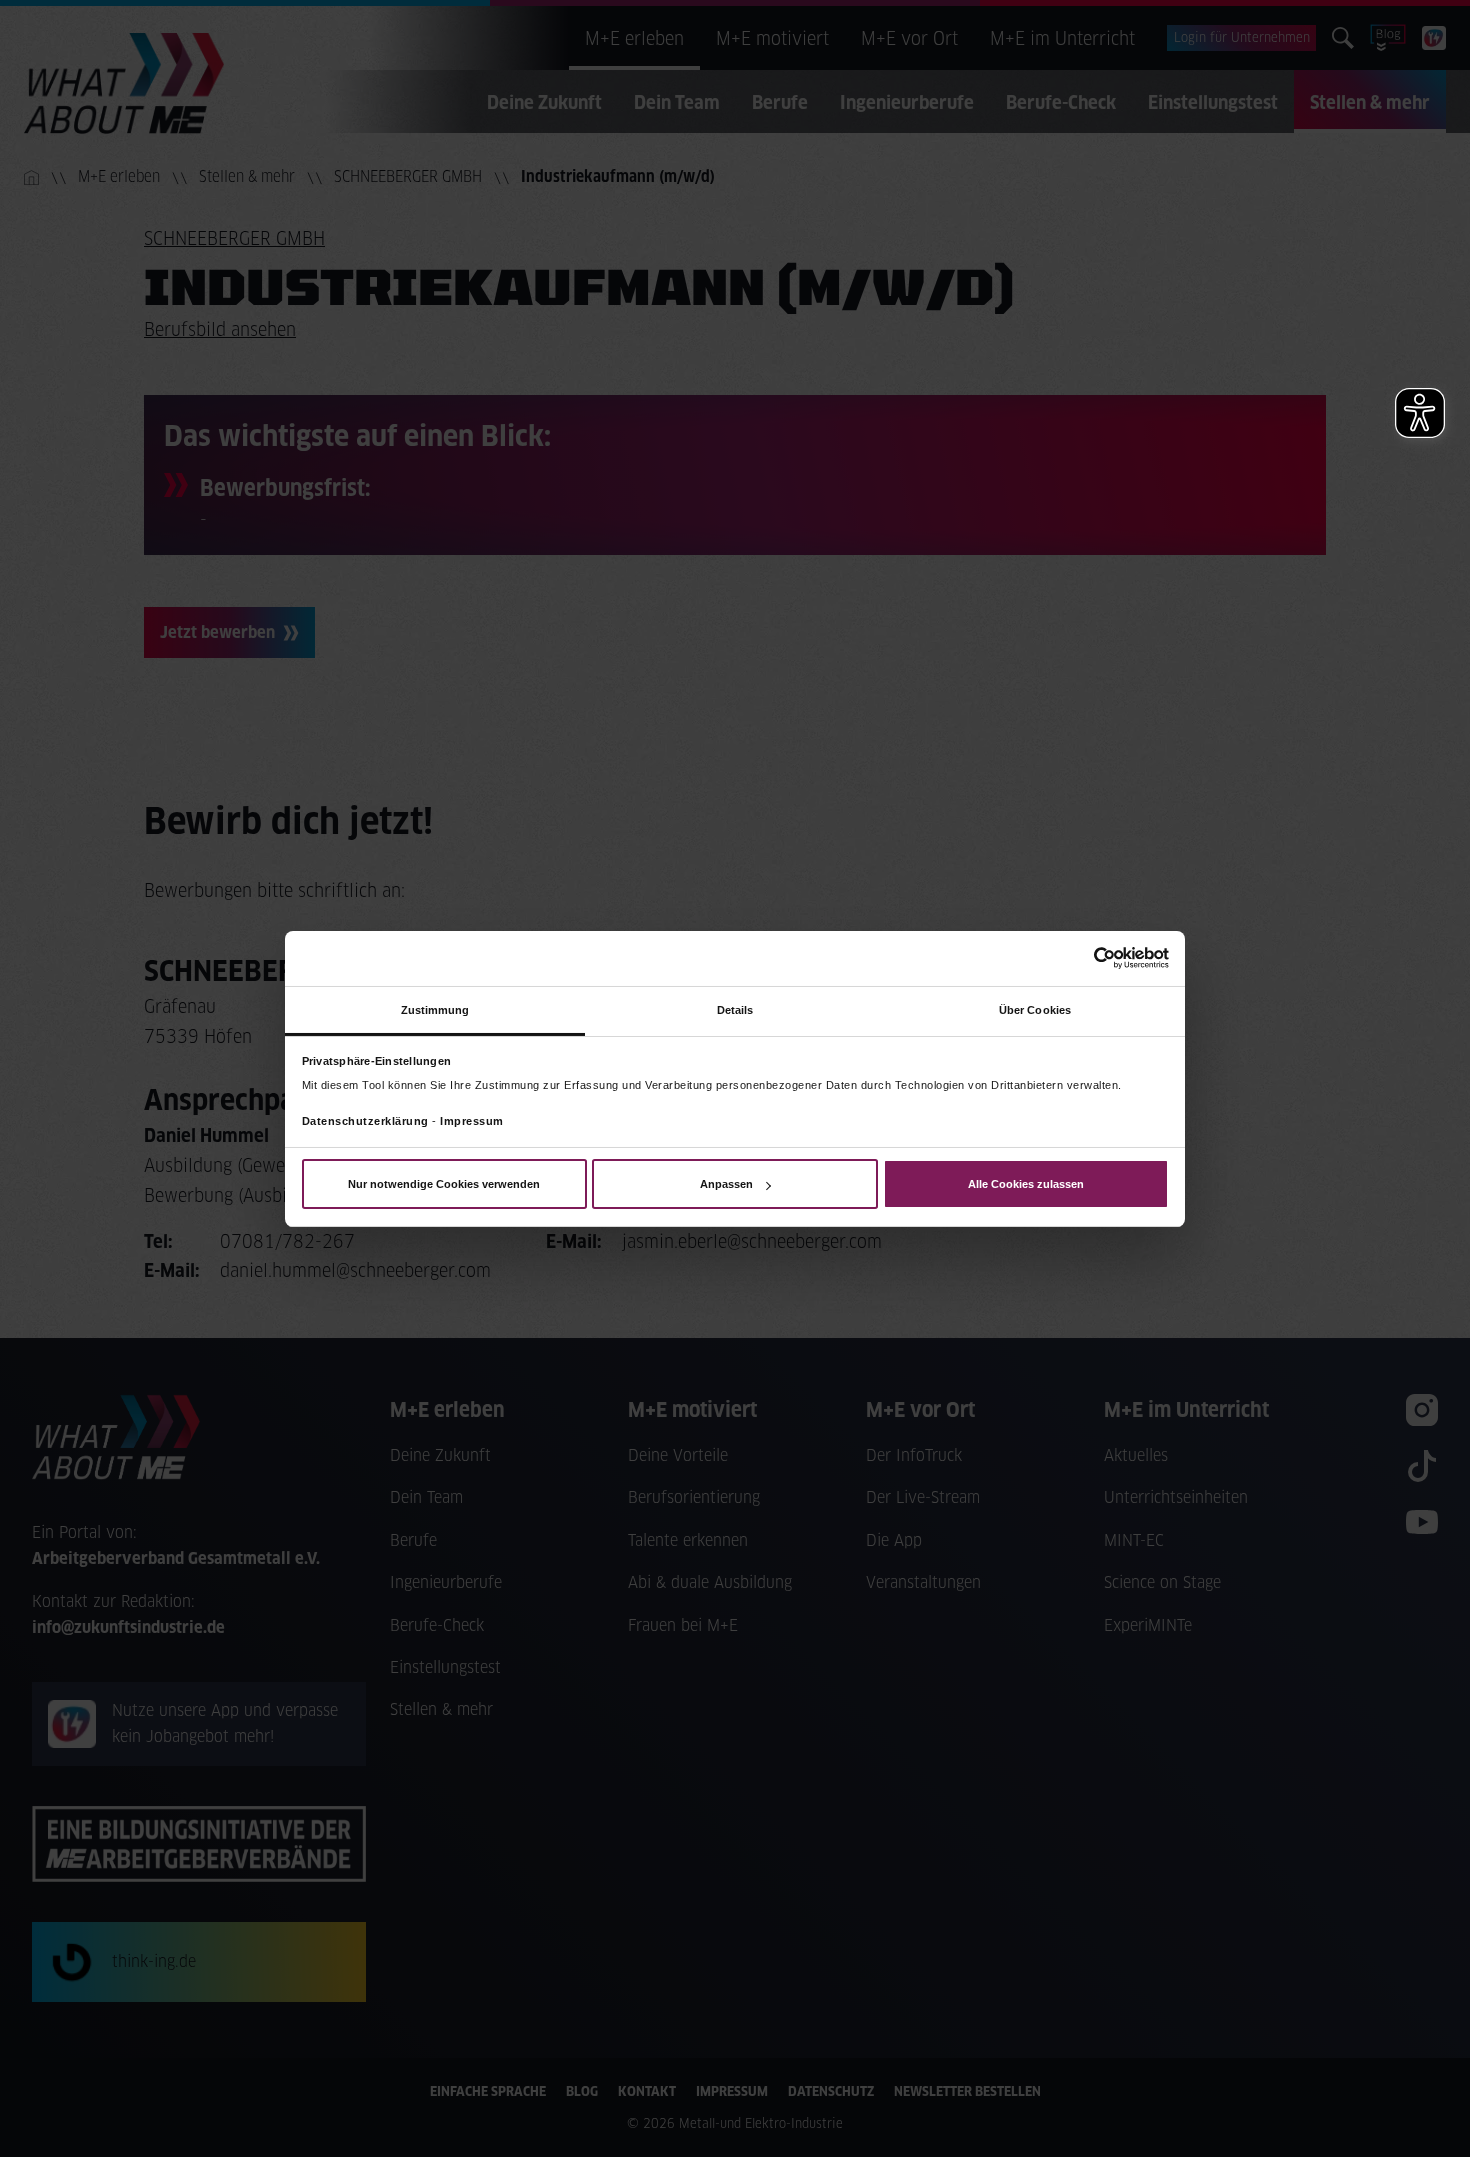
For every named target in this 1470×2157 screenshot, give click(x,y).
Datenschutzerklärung (365, 1121)
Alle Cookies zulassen (1026, 1184)
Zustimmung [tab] (435, 1009)
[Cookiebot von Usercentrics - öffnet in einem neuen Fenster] (1081, 958)
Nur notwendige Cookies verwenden (444, 1184)
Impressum (472, 1121)
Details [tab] (735, 1009)
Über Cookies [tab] (1035, 1009)
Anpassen (726, 1184)
